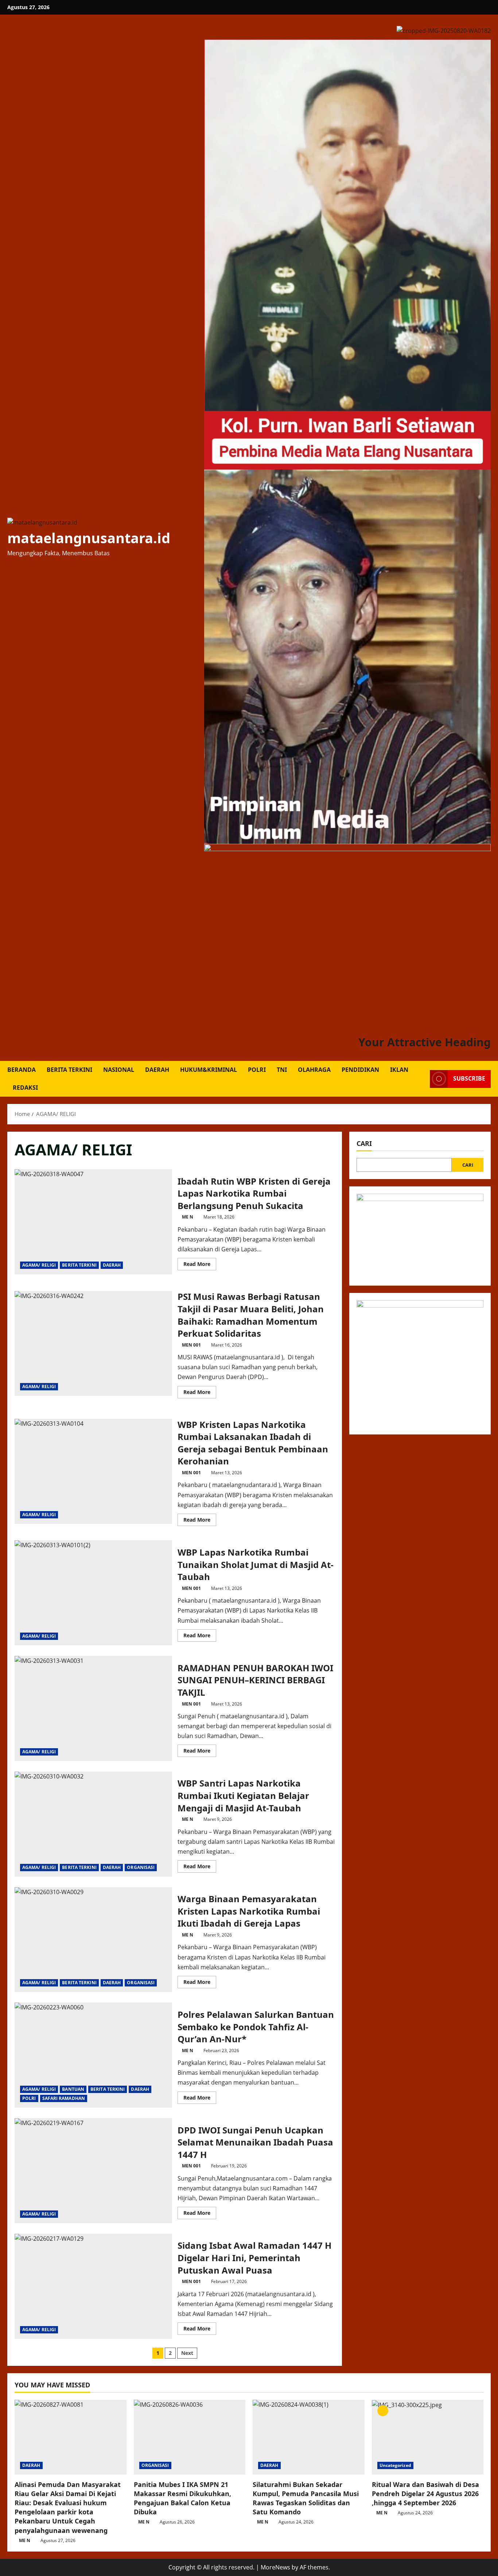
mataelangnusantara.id (89, 538)
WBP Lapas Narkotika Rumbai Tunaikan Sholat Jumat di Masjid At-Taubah (93, 1593)
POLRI (257, 1070)
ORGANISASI (141, 1867)
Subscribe (469, 1079)
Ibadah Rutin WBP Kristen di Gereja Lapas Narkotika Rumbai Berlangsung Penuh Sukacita (93, 1222)
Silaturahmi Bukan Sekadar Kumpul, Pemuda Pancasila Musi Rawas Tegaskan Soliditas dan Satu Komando (306, 2498)
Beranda (22, 1070)
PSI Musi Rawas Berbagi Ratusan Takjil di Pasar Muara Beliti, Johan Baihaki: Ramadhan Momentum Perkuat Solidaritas (93, 1344)
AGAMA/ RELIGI (39, 1265)
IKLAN (399, 1070)
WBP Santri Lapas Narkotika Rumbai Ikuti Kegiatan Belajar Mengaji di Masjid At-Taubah (93, 1824)
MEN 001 (191, 1345)
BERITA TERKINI (69, 1070)
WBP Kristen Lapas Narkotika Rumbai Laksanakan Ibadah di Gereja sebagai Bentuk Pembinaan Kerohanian (93, 1471)
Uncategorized (395, 2465)
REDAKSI (25, 1088)
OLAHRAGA (314, 1070)
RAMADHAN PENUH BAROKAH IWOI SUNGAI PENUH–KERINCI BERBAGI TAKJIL (93, 1708)
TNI (282, 1070)
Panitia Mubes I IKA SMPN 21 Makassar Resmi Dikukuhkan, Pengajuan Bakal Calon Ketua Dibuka (182, 2498)
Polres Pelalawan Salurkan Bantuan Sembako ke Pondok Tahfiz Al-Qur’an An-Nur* (93, 2055)
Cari (364, 1143)
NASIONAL (119, 1070)
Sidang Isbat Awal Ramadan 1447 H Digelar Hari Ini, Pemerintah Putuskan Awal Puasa (93, 2286)
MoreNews (275, 2567)
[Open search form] (422, 1079)
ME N (188, 1217)
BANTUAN (73, 2089)
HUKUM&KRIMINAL (209, 1070)
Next (187, 2353)
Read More (200, 1265)
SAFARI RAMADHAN (64, 2098)
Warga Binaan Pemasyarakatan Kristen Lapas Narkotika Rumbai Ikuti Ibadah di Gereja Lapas (93, 1940)
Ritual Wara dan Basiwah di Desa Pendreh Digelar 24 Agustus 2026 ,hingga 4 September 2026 (425, 2494)
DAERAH (157, 1070)
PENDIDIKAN (360, 1070)
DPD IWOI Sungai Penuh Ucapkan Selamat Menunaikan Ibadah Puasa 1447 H (93, 2171)
